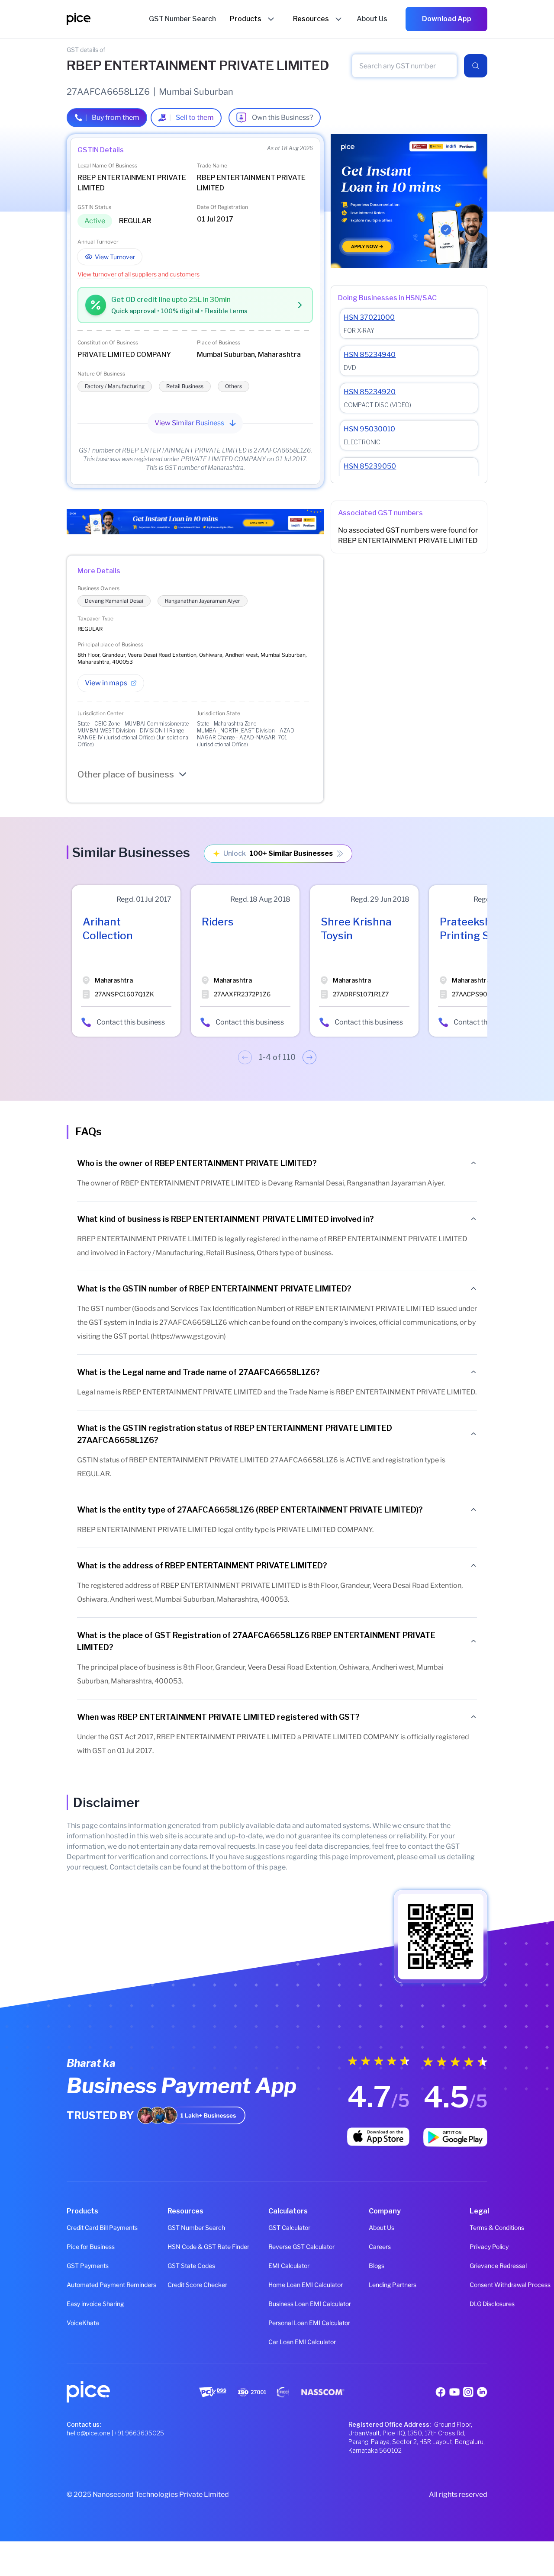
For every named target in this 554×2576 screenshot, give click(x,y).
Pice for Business (76, 2247)
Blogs (377, 2266)
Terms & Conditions (478, 2228)
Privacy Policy (478, 2247)
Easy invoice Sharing (76, 2304)
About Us (378, 2228)
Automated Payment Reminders (76, 2285)
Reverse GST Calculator (277, 2247)
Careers (378, 2247)
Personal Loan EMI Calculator (277, 2323)
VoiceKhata (76, 2323)
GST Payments (76, 2266)
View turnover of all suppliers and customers (138, 274)
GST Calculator (277, 2228)
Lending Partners (378, 2285)
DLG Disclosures (478, 2304)
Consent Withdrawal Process (478, 2285)
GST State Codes (176, 2266)
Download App (447, 19)
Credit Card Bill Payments (76, 2228)
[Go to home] (108, 19)
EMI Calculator (277, 2266)
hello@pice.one (89, 2433)
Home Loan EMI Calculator (277, 2285)
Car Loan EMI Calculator (277, 2342)
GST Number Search (176, 2228)
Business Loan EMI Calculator (277, 2304)
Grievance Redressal (478, 2266)
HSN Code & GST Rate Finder (176, 2247)
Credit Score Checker (176, 2285)
